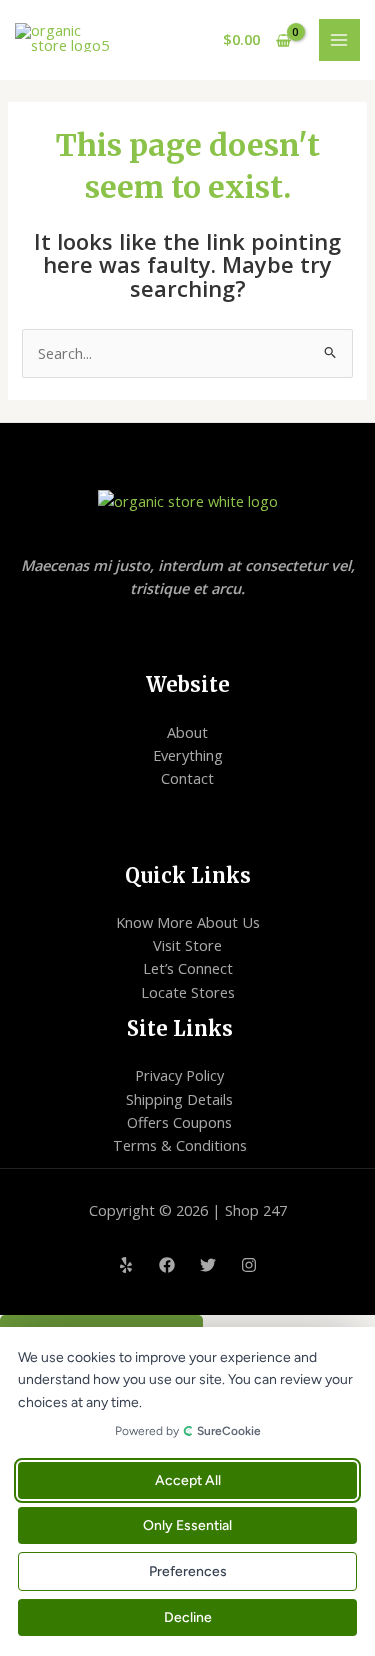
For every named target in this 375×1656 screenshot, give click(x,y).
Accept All (188, 1480)
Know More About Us (188, 922)
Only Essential (187, 1525)
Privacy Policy (179, 1075)
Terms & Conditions (180, 1145)
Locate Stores (188, 992)
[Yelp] (126, 1265)
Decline (188, 1617)
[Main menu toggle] (340, 40)
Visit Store (187, 945)
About (187, 732)
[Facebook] (167, 1265)
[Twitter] (208, 1265)
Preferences (188, 1571)
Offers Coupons (179, 1122)
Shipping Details (179, 1099)
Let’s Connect (188, 968)
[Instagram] (249, 1265)
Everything (188, 755)
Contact (187, 778)
